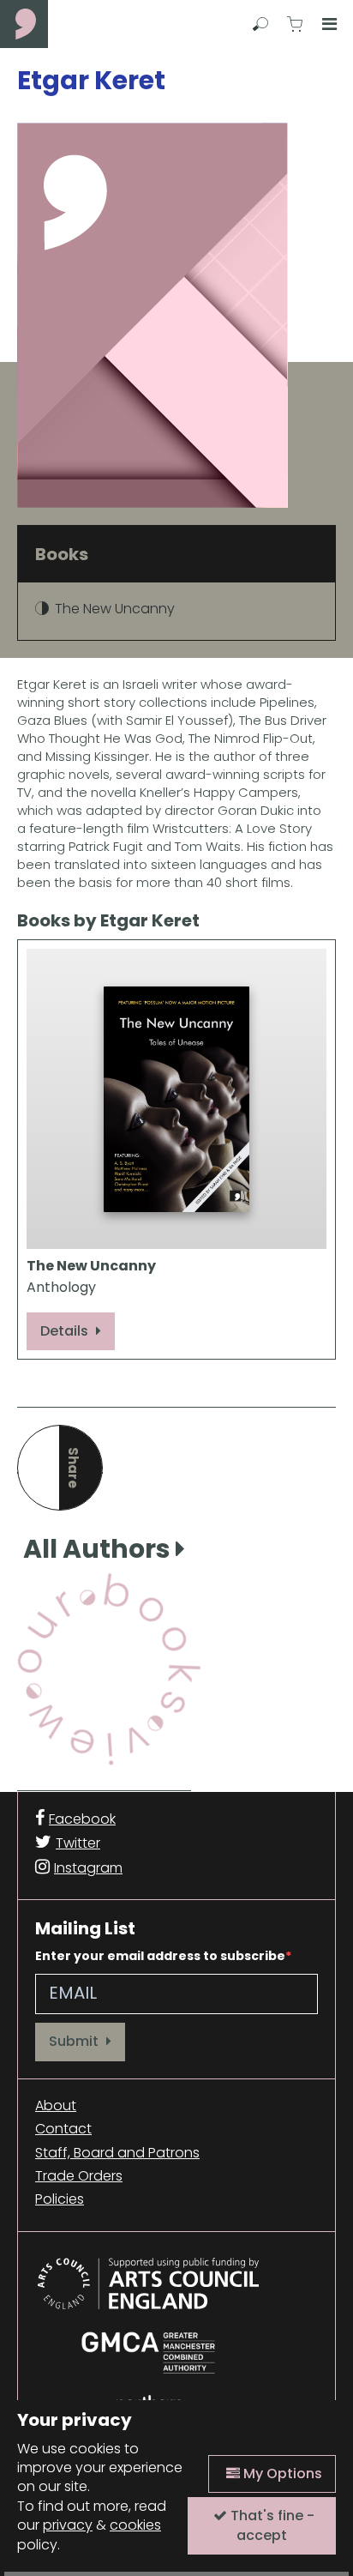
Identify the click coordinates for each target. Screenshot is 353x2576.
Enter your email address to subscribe (160, 1956)
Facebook (82, 1819)
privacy (68, 2525)
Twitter (78, 1843)
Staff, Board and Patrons (117, 2153)
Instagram (88, 1868)
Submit (75, 2041)
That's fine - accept (271, 2525)
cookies (135, 2525)
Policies (60, 2199)
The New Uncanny (115, 609)
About (56, 2106)
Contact (63, 2129)
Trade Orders (79, 2176)
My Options (281, 2473)
